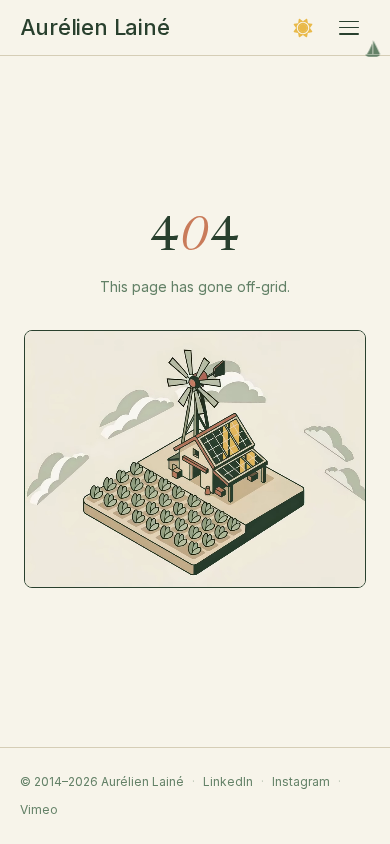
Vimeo (39, 809)
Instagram (301, 781)
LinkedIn (228, 781)
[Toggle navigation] (349, 28)
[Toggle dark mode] (303, 28)
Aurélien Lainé (95, 27)
